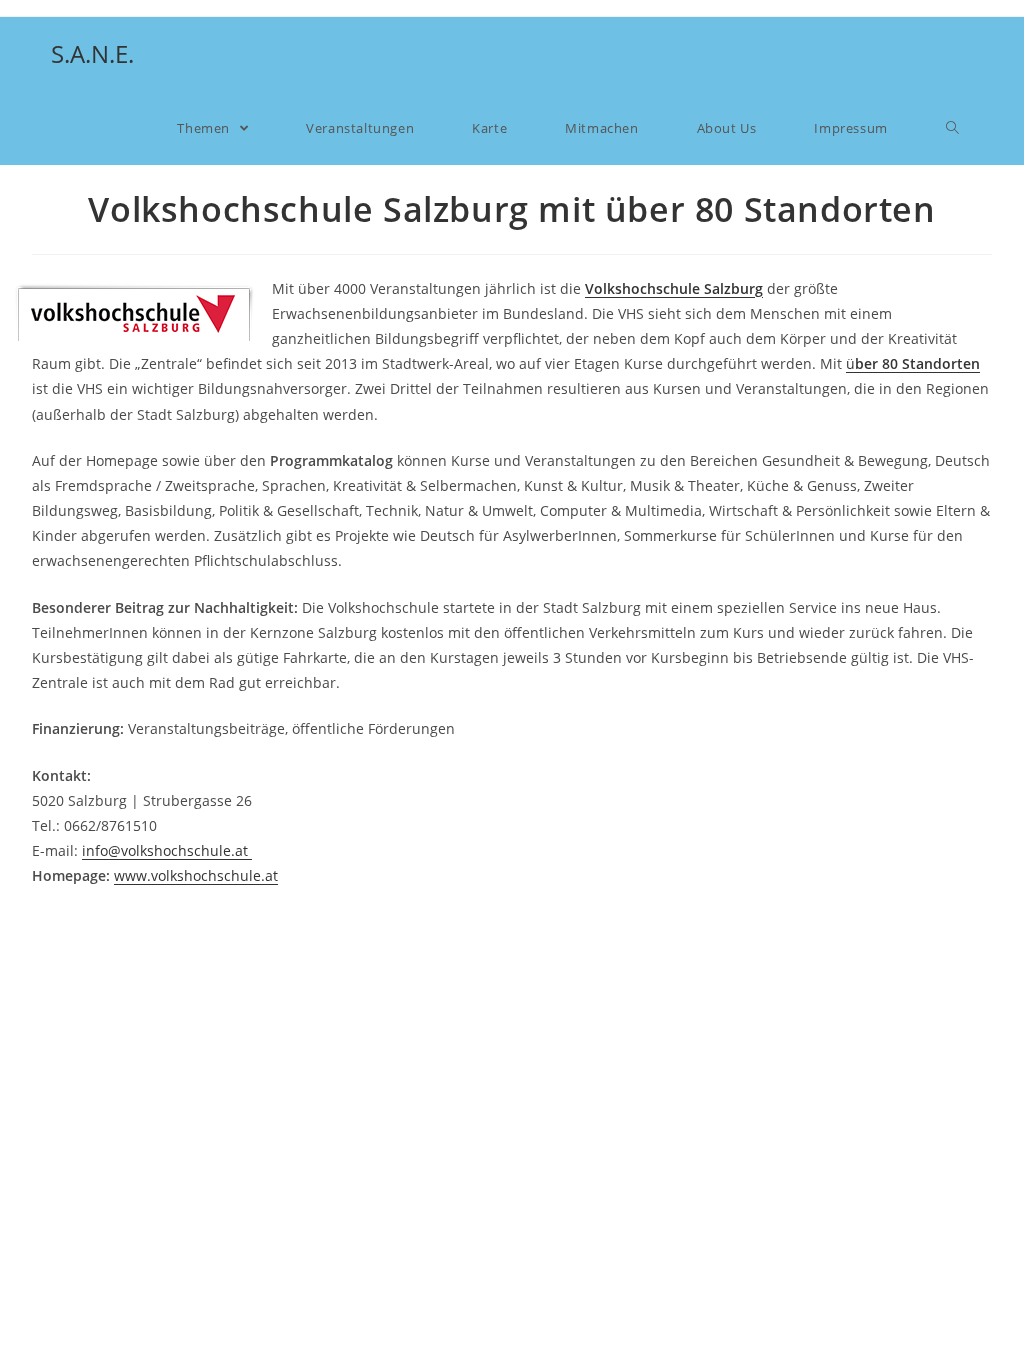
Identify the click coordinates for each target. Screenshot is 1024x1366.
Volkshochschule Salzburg (674, 288)
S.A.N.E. (92, 53)
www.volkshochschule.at (196, 875)
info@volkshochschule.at (167, 850)
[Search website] (952, 128)
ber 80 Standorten (917, 363)
